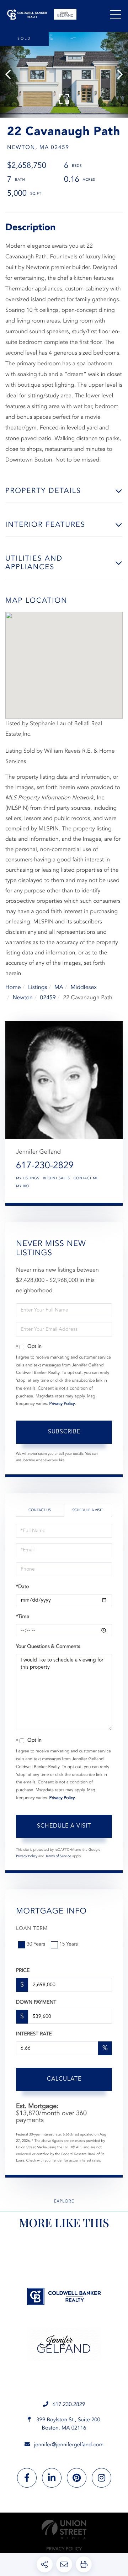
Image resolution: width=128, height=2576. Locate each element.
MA (59, 988)
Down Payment (36, 2003)
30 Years (36, 1944)
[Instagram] (102, 2478)
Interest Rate (34, 2034)
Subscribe (64, 1432)
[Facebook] (27, 2478)
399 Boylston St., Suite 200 (68, 2424)
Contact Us (40, 1510)
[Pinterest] (77, 2478)
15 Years (69, 1944)
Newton (23, 998)
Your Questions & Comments (48, 1647)
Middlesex (84, 988)
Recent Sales (57, 1179)
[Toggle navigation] (116, 14)
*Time (23, 1617)
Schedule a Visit (87, 1510)
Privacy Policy (62, 1404)
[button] (12, 75)
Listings (38, 988)
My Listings (28, 1179)
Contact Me (86, 1179)
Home (13, 988)
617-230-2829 (45, 1166)
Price (23, 1971)
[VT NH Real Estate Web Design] (64, 2529)
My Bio (23, 1186)
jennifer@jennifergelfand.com (69, 2445)
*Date (22, 1587)
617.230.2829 (69, 2405)
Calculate (64, 2079)
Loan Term (32, 1929)
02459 (48, 998)
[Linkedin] (52, 2478)
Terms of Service (58, 1856)
